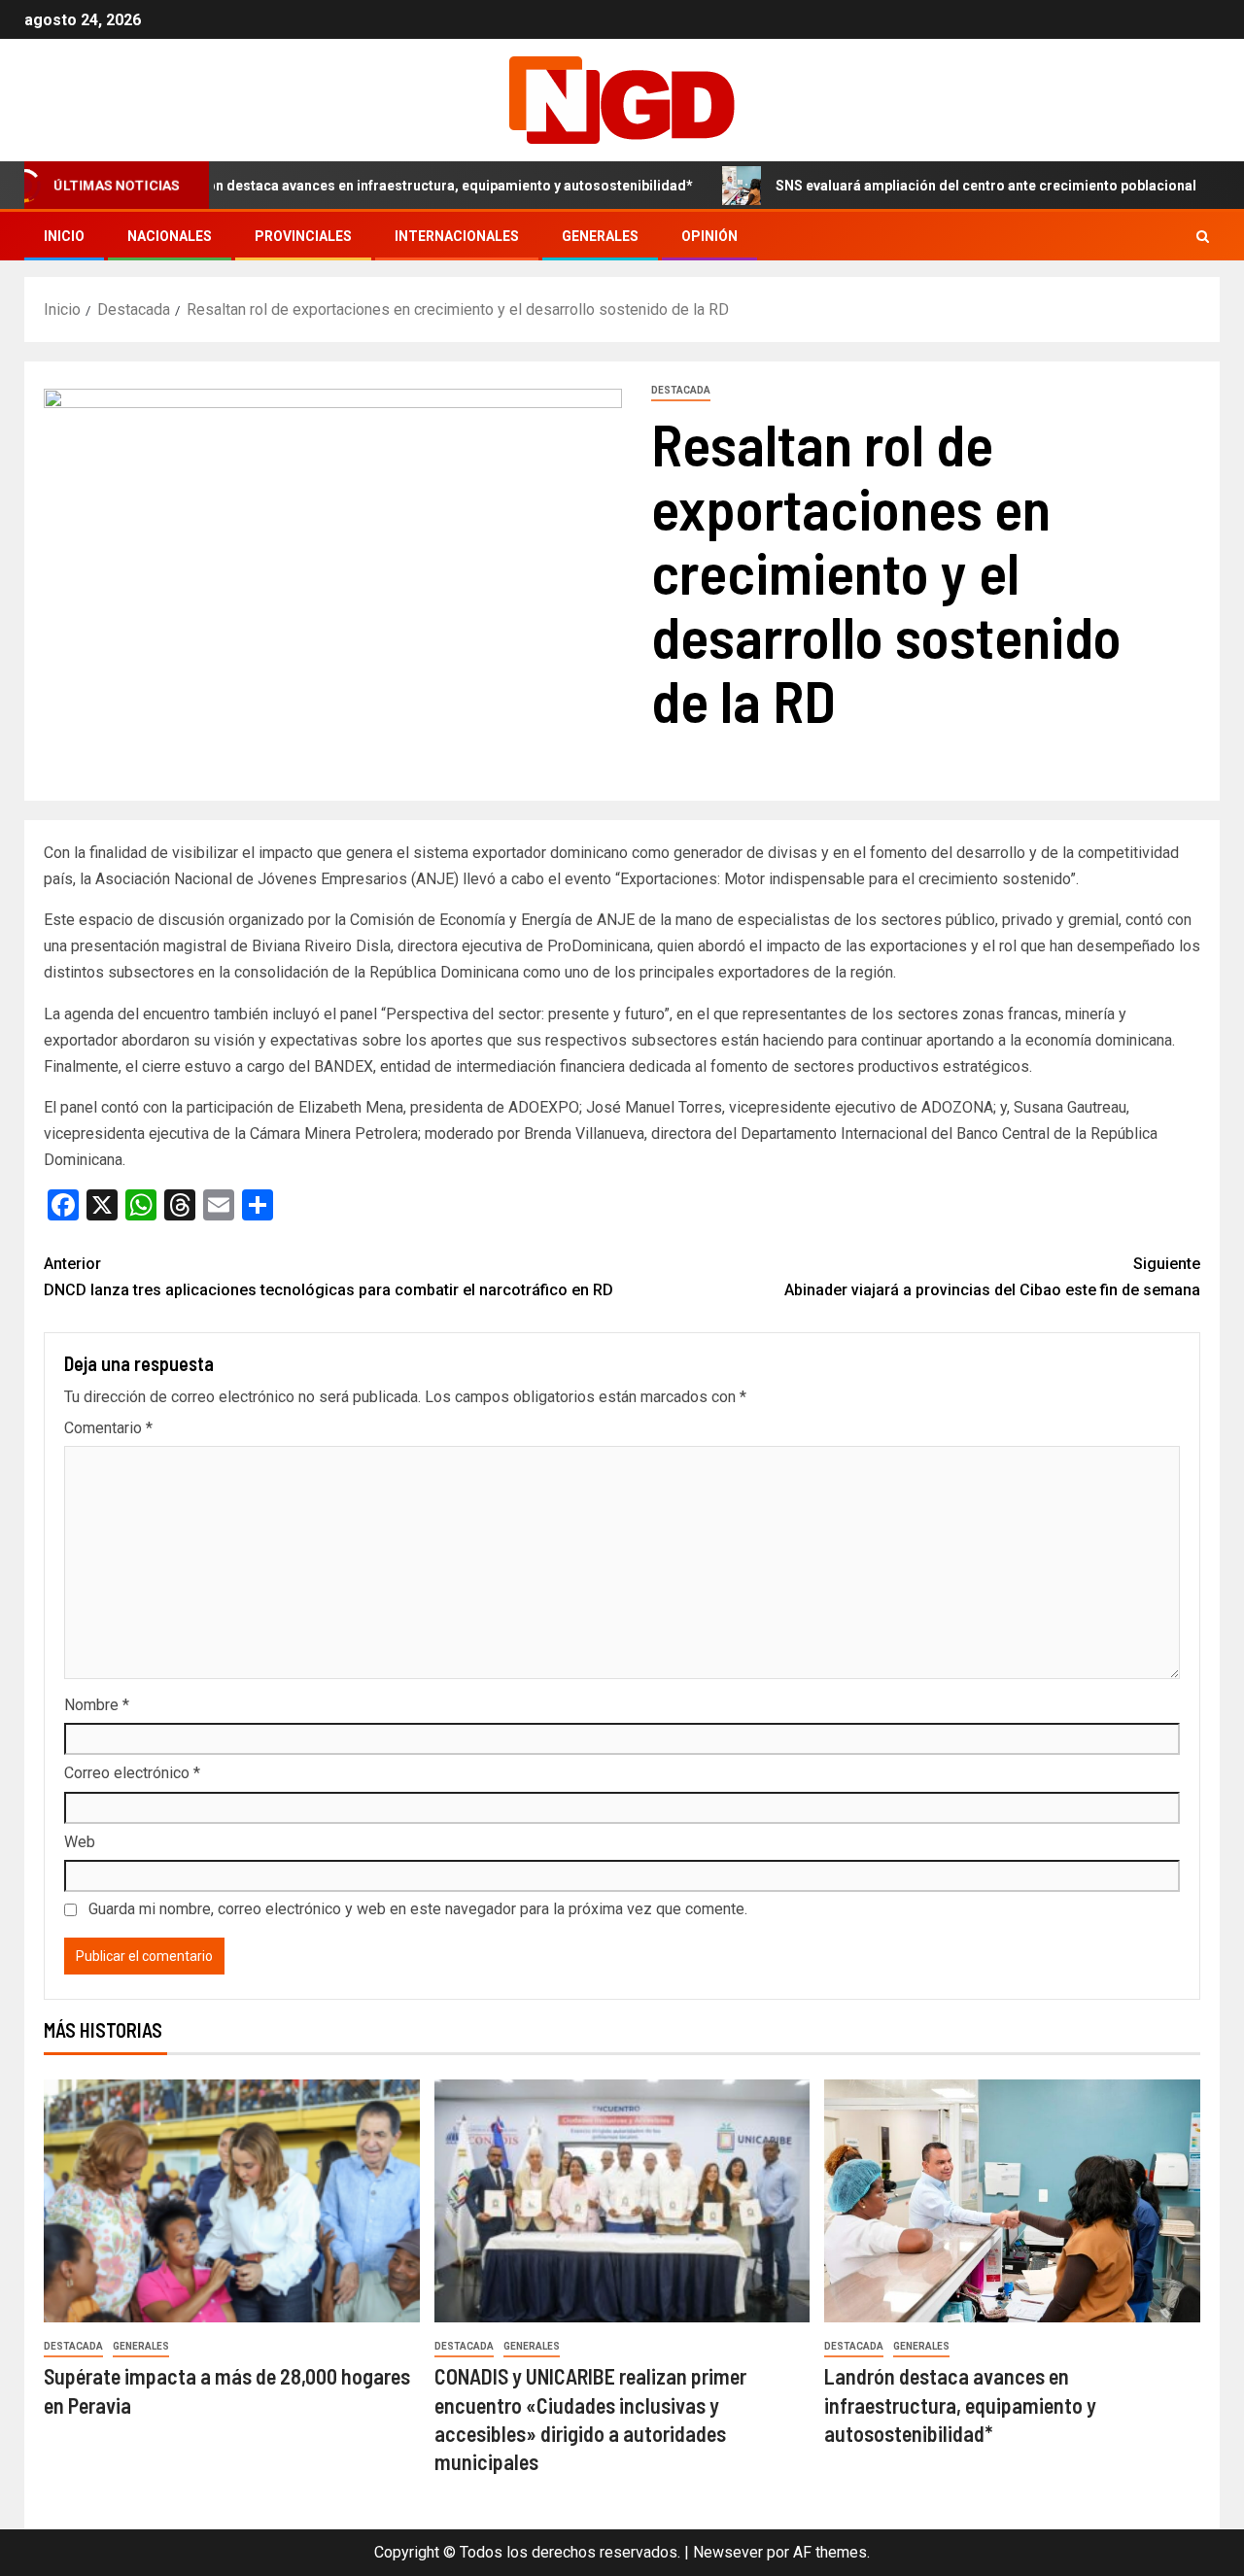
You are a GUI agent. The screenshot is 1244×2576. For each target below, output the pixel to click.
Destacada (681, 390)
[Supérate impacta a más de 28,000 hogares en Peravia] (232, 2201)
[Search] (1203, 237)
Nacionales (170, 236)
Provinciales (303, 236)
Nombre (97, 1705)
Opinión (709, 236)
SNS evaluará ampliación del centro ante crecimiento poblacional (923, 186)
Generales (600, 236)
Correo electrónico (132, 1773)
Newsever (728, 2552)
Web (80, 1842)
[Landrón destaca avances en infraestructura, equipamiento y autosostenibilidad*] (1012, 2201)
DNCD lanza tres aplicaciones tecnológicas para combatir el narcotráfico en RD (328, 1277)
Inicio (64, 236)
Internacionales (457, 236)
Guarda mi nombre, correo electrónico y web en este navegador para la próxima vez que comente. (418, 1909)
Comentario (108, 1428)
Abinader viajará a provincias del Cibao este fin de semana (992, 1277)
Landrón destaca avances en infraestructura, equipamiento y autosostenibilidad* (368, 186)
